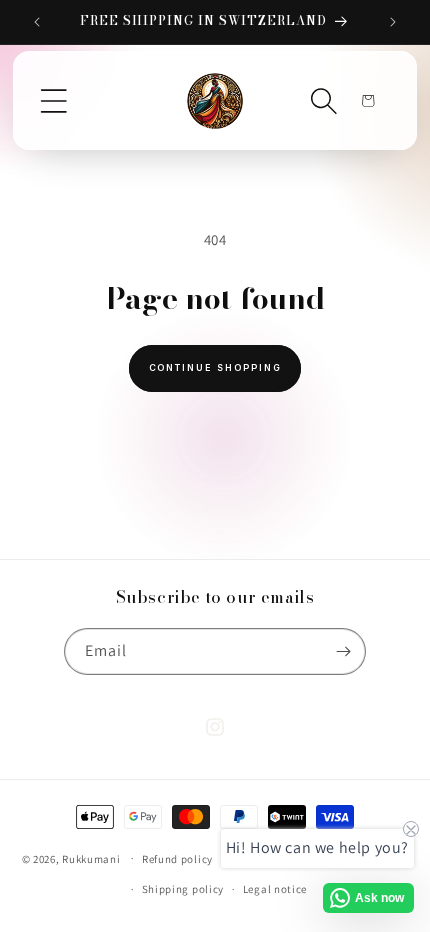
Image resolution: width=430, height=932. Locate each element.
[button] (54, 101)
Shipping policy (183, 889)
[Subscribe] (343, 651)
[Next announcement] (393, 22)
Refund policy (177, 859)
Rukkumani (91, 858)
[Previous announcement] (37, 22)
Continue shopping (215, 367)
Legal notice (275, 889)
